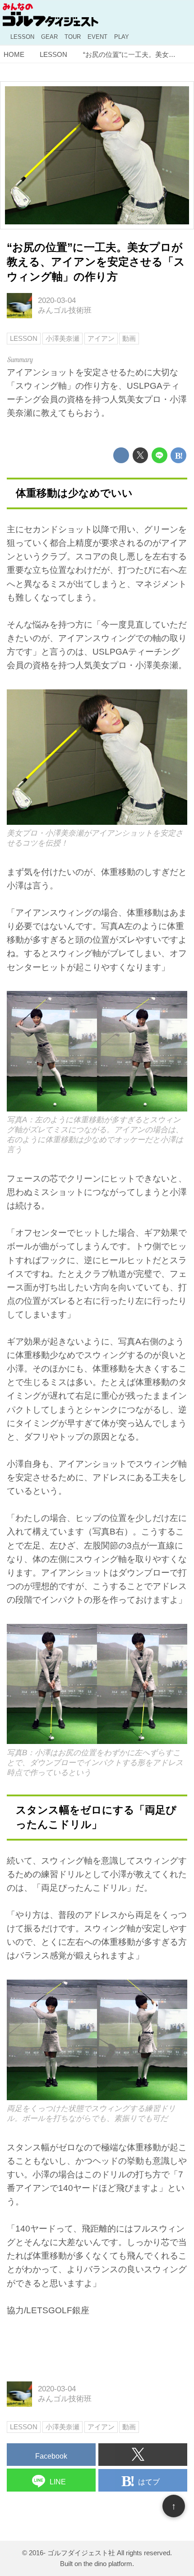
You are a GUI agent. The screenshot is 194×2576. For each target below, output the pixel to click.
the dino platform (108, 2564)
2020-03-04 (57, 300)
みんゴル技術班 (65, 310)
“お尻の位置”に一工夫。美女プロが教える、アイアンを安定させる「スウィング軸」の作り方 (96, 262)
